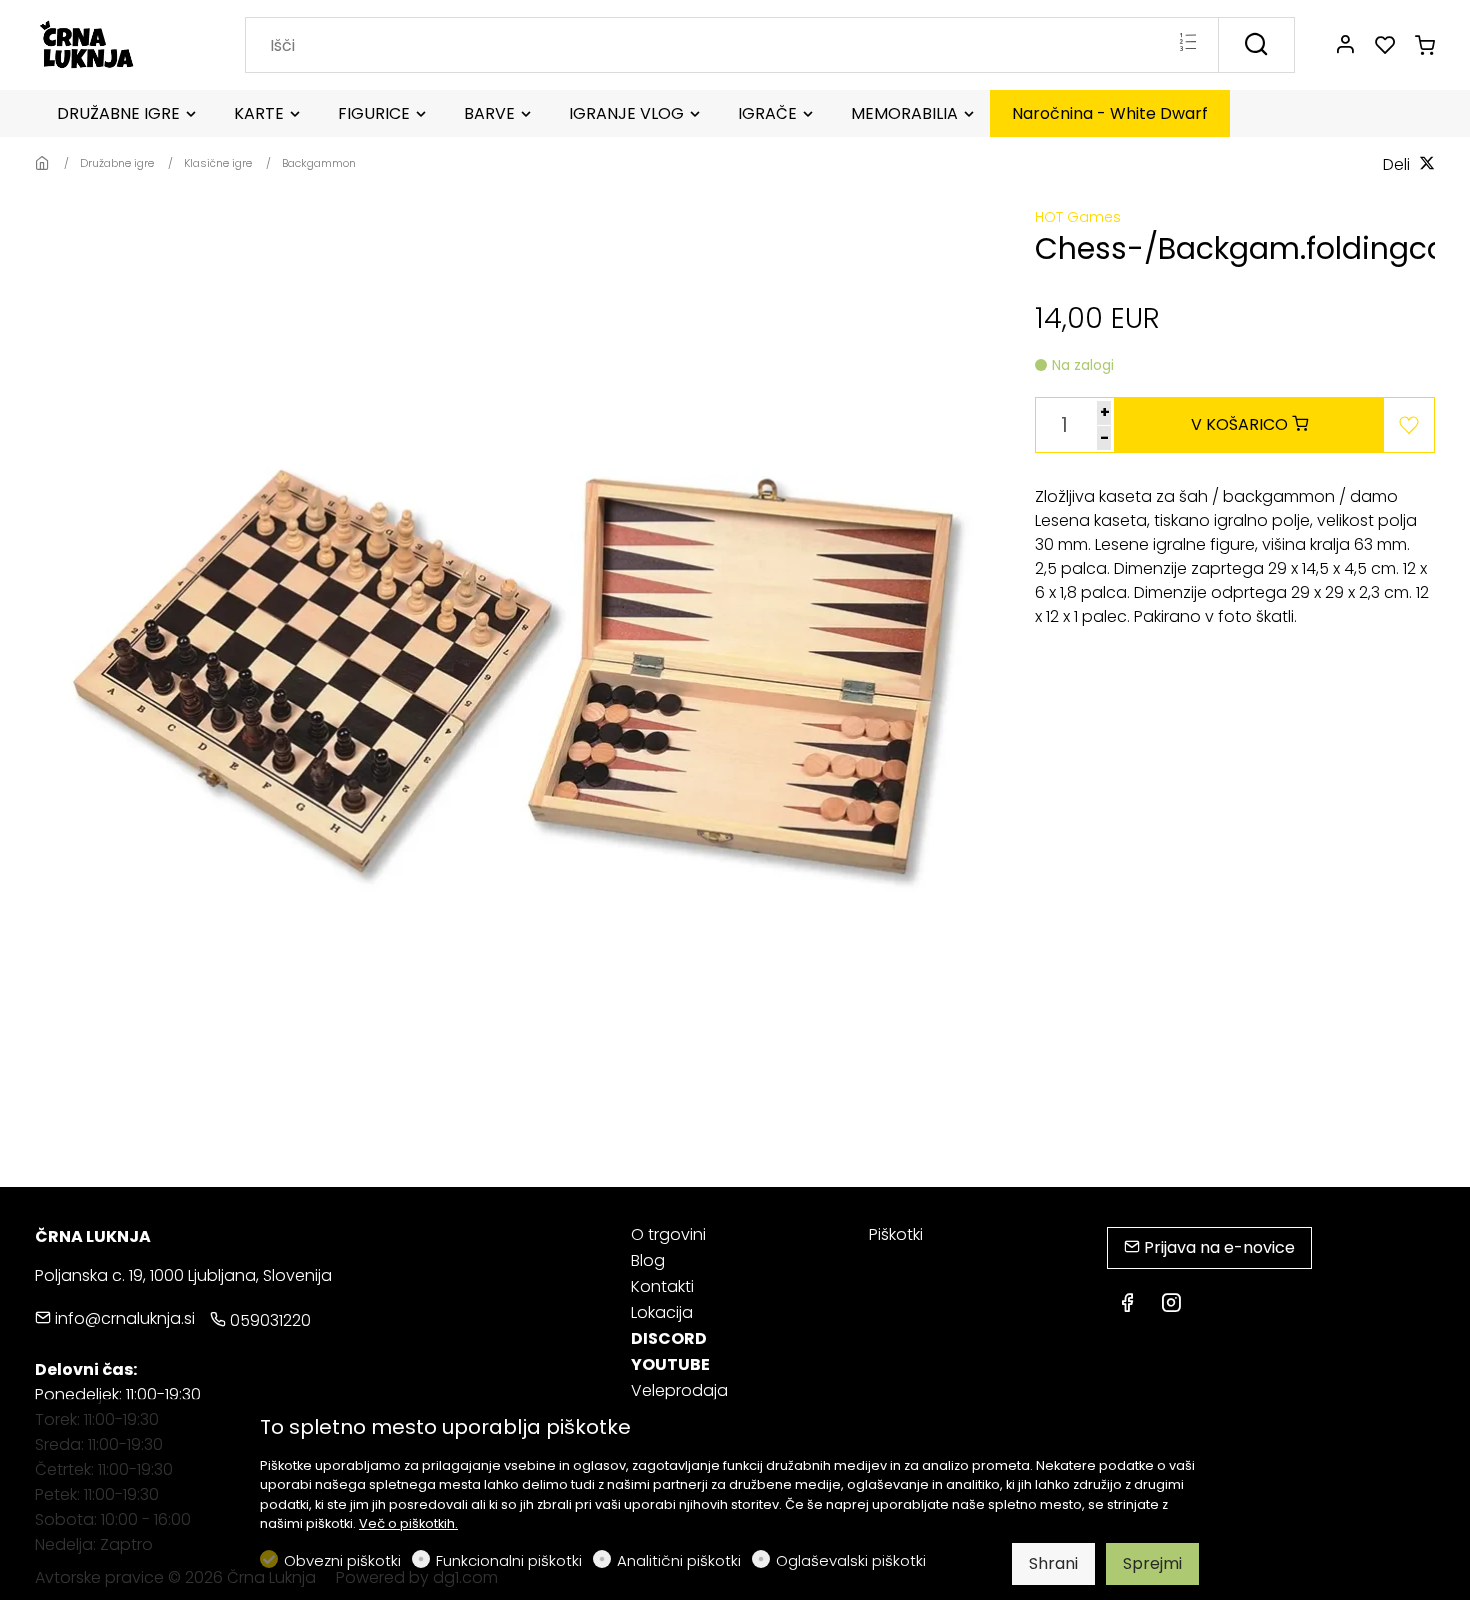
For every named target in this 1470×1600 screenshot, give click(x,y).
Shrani (1053, 1563)
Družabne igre (117, 163)
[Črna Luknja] (120, 43)
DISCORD (669, 1338)
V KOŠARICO (1241, 424)
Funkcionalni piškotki (509, 1560)
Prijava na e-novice (1217, 1247)
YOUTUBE (670, 1364)
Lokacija (662, 1312)
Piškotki (896, 1235)
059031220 (268, 1320)
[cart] (1425, 46)
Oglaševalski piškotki (851, 1560)
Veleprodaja (679, 1390)
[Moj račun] (1345, 46)
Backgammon (319, 163)
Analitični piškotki (679, 1560)
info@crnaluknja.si (123, 1318)
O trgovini (668, 1234)
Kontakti (662, 1286)
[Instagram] (1171, 1305)
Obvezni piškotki (342, 1560)
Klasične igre (218, 163)
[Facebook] (1127, 1305)
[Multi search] (1187, 44)
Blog (648, 1260)
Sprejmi (1152, 1563)
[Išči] (1256, 45)
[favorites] (1385, 46)
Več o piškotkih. (408, 1523)
